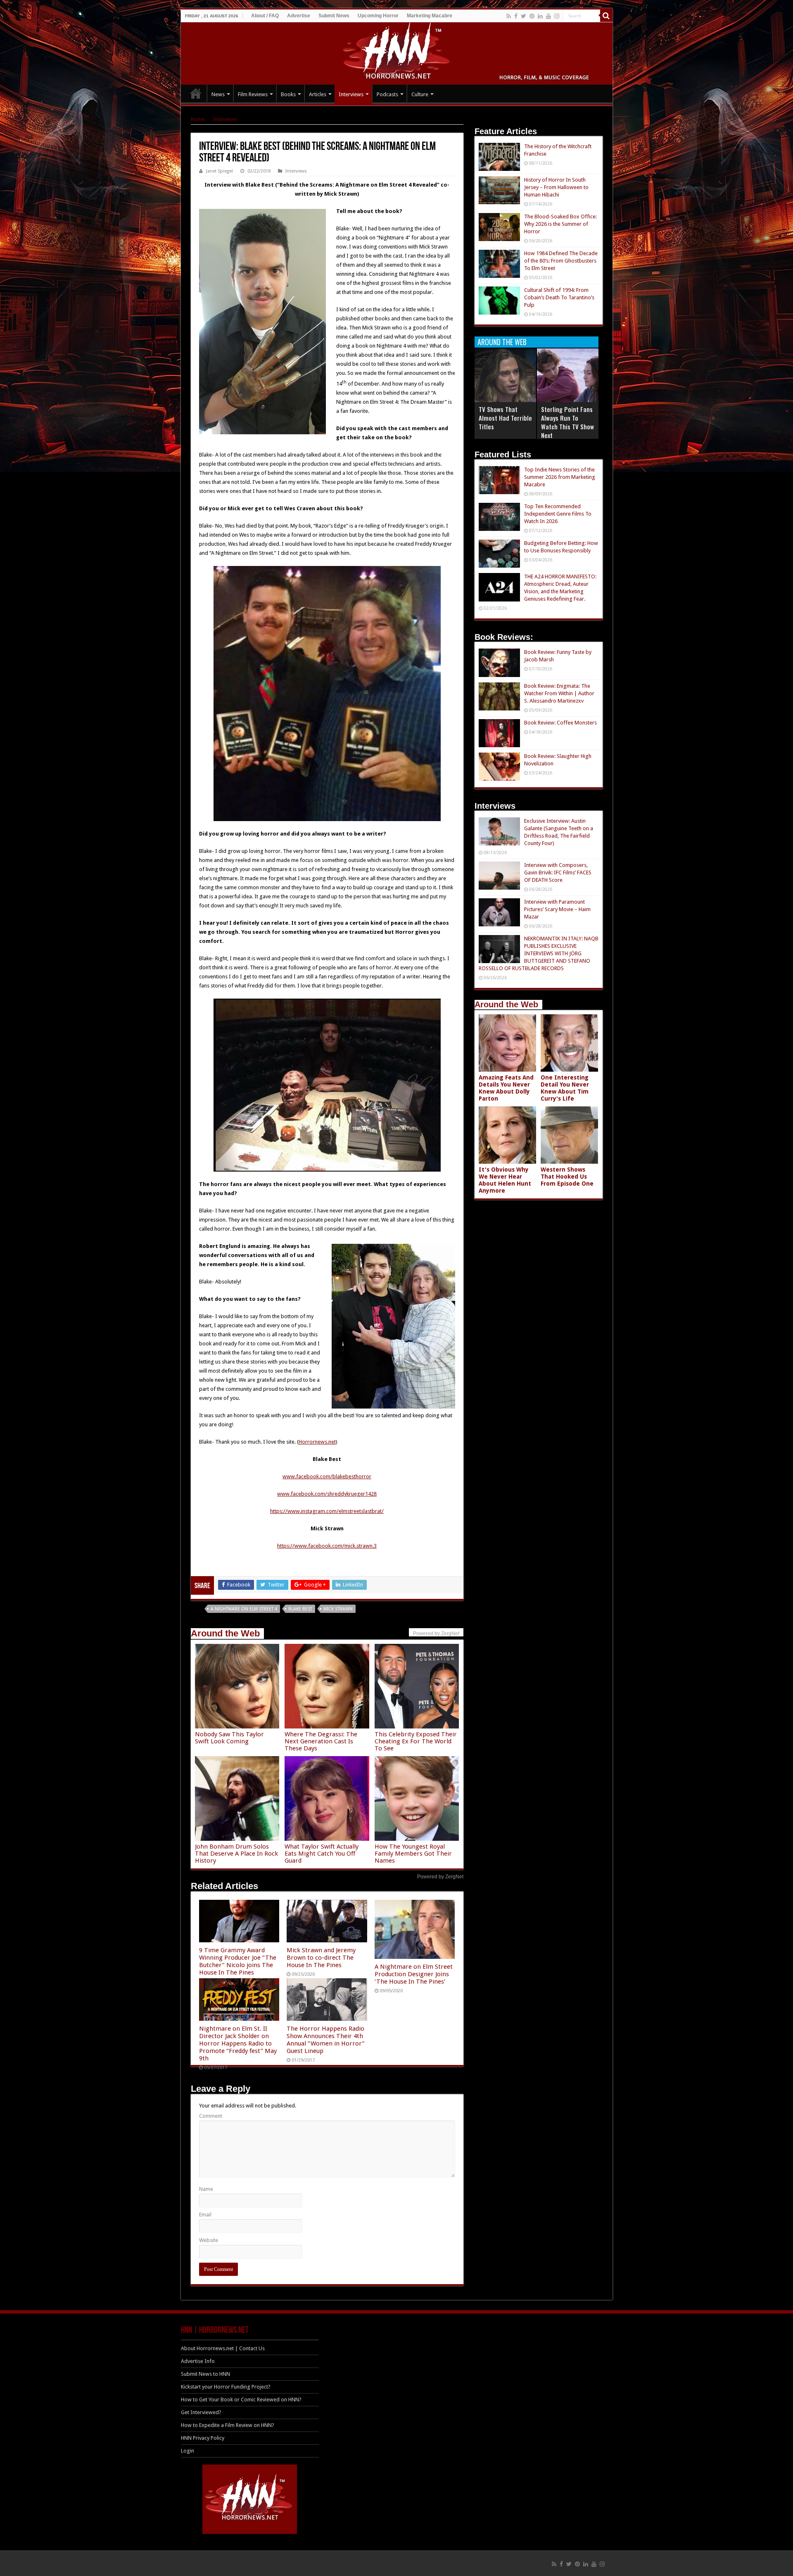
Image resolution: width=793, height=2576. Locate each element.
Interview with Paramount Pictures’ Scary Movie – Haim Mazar (557, 909)
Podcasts (387, 94)
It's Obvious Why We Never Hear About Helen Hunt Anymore (505, 1180)
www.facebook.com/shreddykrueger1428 (327, 1494)
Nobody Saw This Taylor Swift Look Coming (229, 1738)
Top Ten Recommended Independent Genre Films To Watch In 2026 (558, 514)
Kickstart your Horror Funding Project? (226, 2387)
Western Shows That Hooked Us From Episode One (567, 1177)
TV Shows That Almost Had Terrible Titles (505, 418)
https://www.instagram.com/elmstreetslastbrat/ (327, 1511)
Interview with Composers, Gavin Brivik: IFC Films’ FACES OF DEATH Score (558, 872)
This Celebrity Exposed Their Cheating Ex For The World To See (416, 1741)
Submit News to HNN (205, 2374)
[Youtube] (548, 16)
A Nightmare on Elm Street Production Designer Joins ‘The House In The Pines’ (414, 1974)
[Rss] (509, 16)
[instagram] (557, 16)
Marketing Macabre (430, 16)
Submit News (334, 16)
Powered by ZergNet (440, 1877)
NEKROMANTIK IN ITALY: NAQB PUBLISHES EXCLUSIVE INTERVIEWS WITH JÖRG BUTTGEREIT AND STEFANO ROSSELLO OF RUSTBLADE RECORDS (539, 953)
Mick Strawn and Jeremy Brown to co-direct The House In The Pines (321, 1958)
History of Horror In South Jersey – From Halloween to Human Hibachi (556, 187)
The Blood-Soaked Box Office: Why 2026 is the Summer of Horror (560, 224)
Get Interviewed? (201, 2412)
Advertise (299, 16)
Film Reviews (253, 94)
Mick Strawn (338, 1609)
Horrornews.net (317, 1442)
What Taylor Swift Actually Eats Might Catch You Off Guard (322, 1854)
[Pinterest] (532, 16)
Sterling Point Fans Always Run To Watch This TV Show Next (567, 422)
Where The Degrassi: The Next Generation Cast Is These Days (321, 1741)
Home (198, 119)
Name (206, 2189)
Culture (420, 94)
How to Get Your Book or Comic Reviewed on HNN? (241, 2400)
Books (288, 94)
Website (209, 2240)
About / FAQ (265, 16)
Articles (318, 94)
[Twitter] (524, 16)
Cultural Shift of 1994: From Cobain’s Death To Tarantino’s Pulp (559, 297)
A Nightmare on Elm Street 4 (244, 1609)
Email (205, 2215)
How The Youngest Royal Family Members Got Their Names (413, 1854)
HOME (196, 93)
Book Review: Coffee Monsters (560, 723)
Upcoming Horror (378, 16)
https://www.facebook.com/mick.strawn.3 (327, 1546)
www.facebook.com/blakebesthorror (327, 1476)
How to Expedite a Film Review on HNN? (228, 2425)
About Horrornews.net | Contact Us (223, 2348)
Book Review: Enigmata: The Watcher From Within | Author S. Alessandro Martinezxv (559, 693)
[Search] (606, 16)
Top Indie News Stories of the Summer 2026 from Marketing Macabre (560, 477)
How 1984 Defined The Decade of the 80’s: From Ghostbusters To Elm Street (561, 261)
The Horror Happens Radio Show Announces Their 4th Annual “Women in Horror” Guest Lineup (326, 2040)
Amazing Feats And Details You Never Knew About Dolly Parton (506, 1088)
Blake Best (300, 1609)
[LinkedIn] (540, 16)
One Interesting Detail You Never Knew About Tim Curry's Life (565, 1088)
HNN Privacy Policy (203, 2438)
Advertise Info (198, 2361)
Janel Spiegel (220, 171)
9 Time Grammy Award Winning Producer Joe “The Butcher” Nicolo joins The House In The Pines (238, 1961)
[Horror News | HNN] (397, 52)
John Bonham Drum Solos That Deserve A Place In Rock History (236, 1854)
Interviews (351, 94)
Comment (211, 2116)
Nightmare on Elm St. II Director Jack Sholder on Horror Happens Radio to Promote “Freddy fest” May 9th (238, 2043)
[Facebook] (516, 16)
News (218, 94)
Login (188, 2451)
